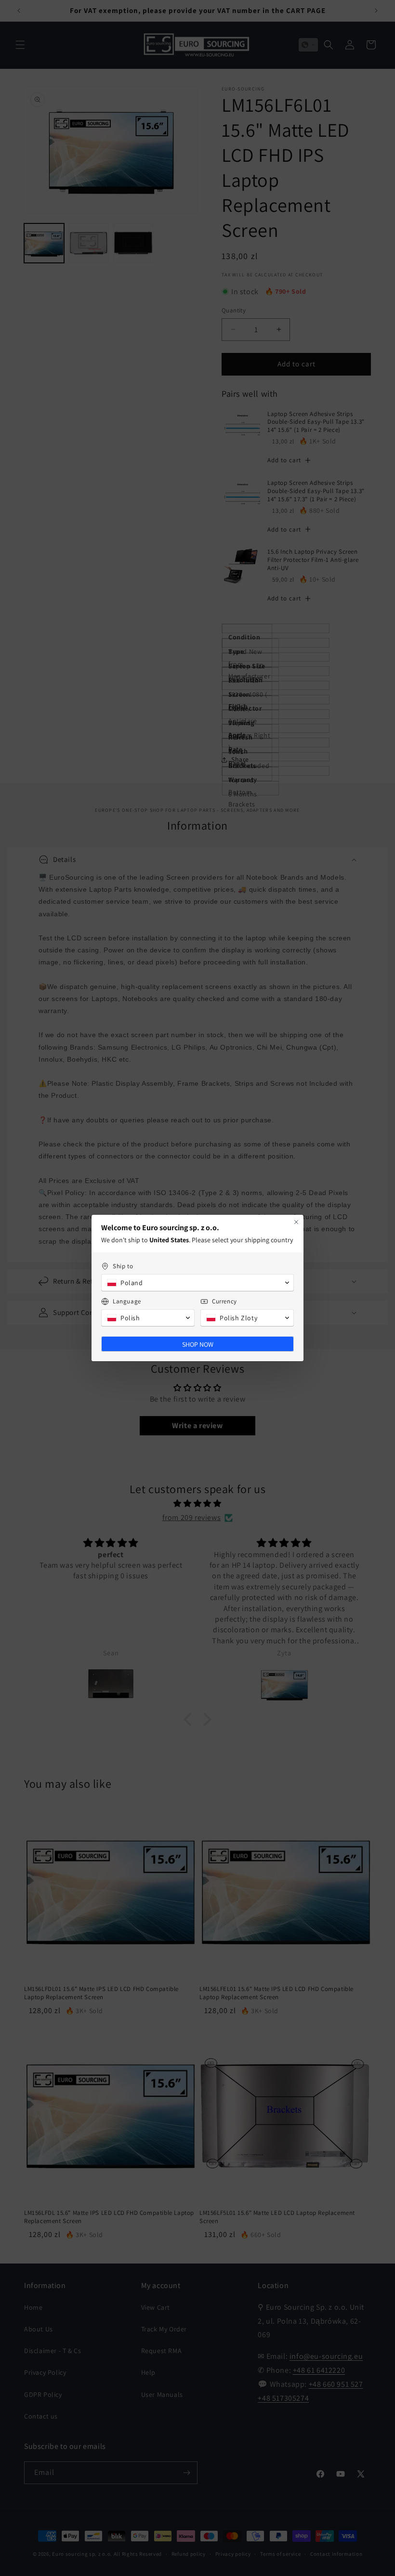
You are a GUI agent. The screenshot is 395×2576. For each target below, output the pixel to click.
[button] (197, 1283)
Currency (224, 1301)
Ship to (123, 1266)
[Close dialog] (296, 1222)
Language (127, 1301)
